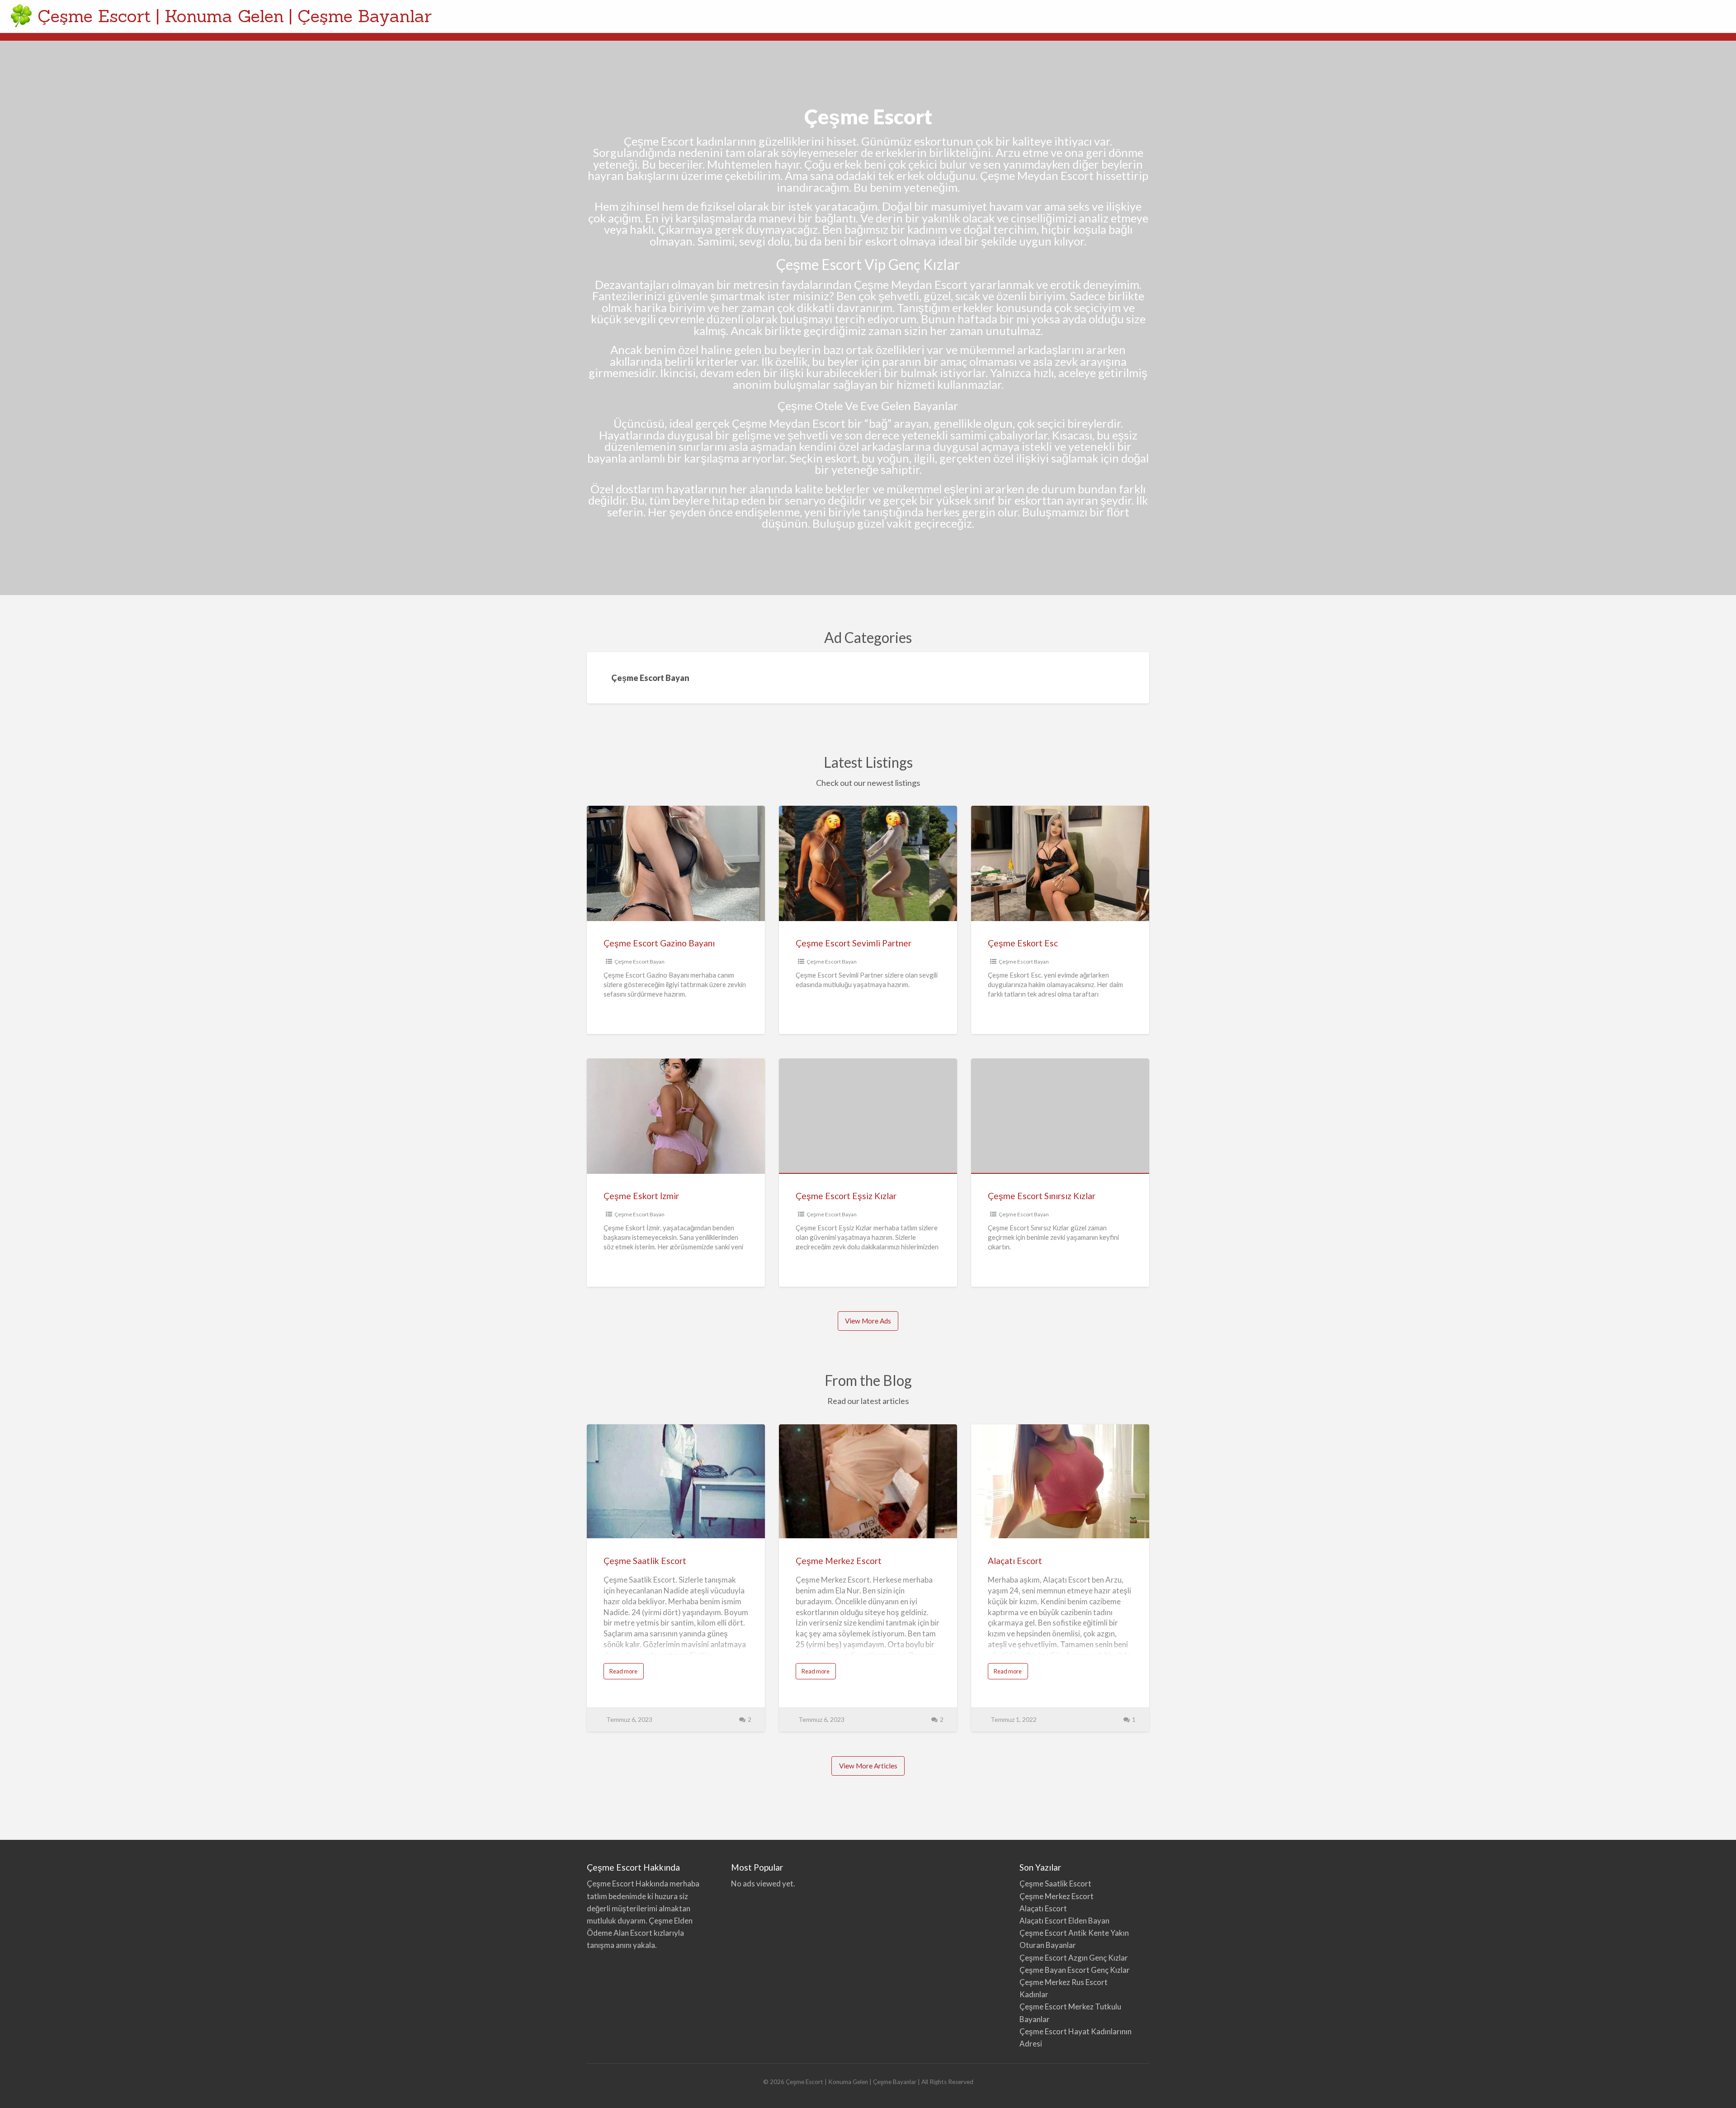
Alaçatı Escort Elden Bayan (1064, 1921)
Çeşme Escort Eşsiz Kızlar (846, 1196)
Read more (627, 1673)
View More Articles (868, 1766)
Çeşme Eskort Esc (1023, 943)
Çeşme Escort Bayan (639, 962)
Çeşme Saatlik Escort (645, 1561)
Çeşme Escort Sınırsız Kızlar (1042, 1196)
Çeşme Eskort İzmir (641, 1196)
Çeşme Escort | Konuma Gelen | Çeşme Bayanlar (235, 16)
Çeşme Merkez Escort (839, 1561)
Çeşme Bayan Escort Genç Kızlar (1075, 1970)
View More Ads (868, 1321)
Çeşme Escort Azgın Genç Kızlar (1074, 1958)
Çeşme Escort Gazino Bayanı (659, 943)
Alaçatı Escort (1015, 1561)
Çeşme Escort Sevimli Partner (854, 943)
